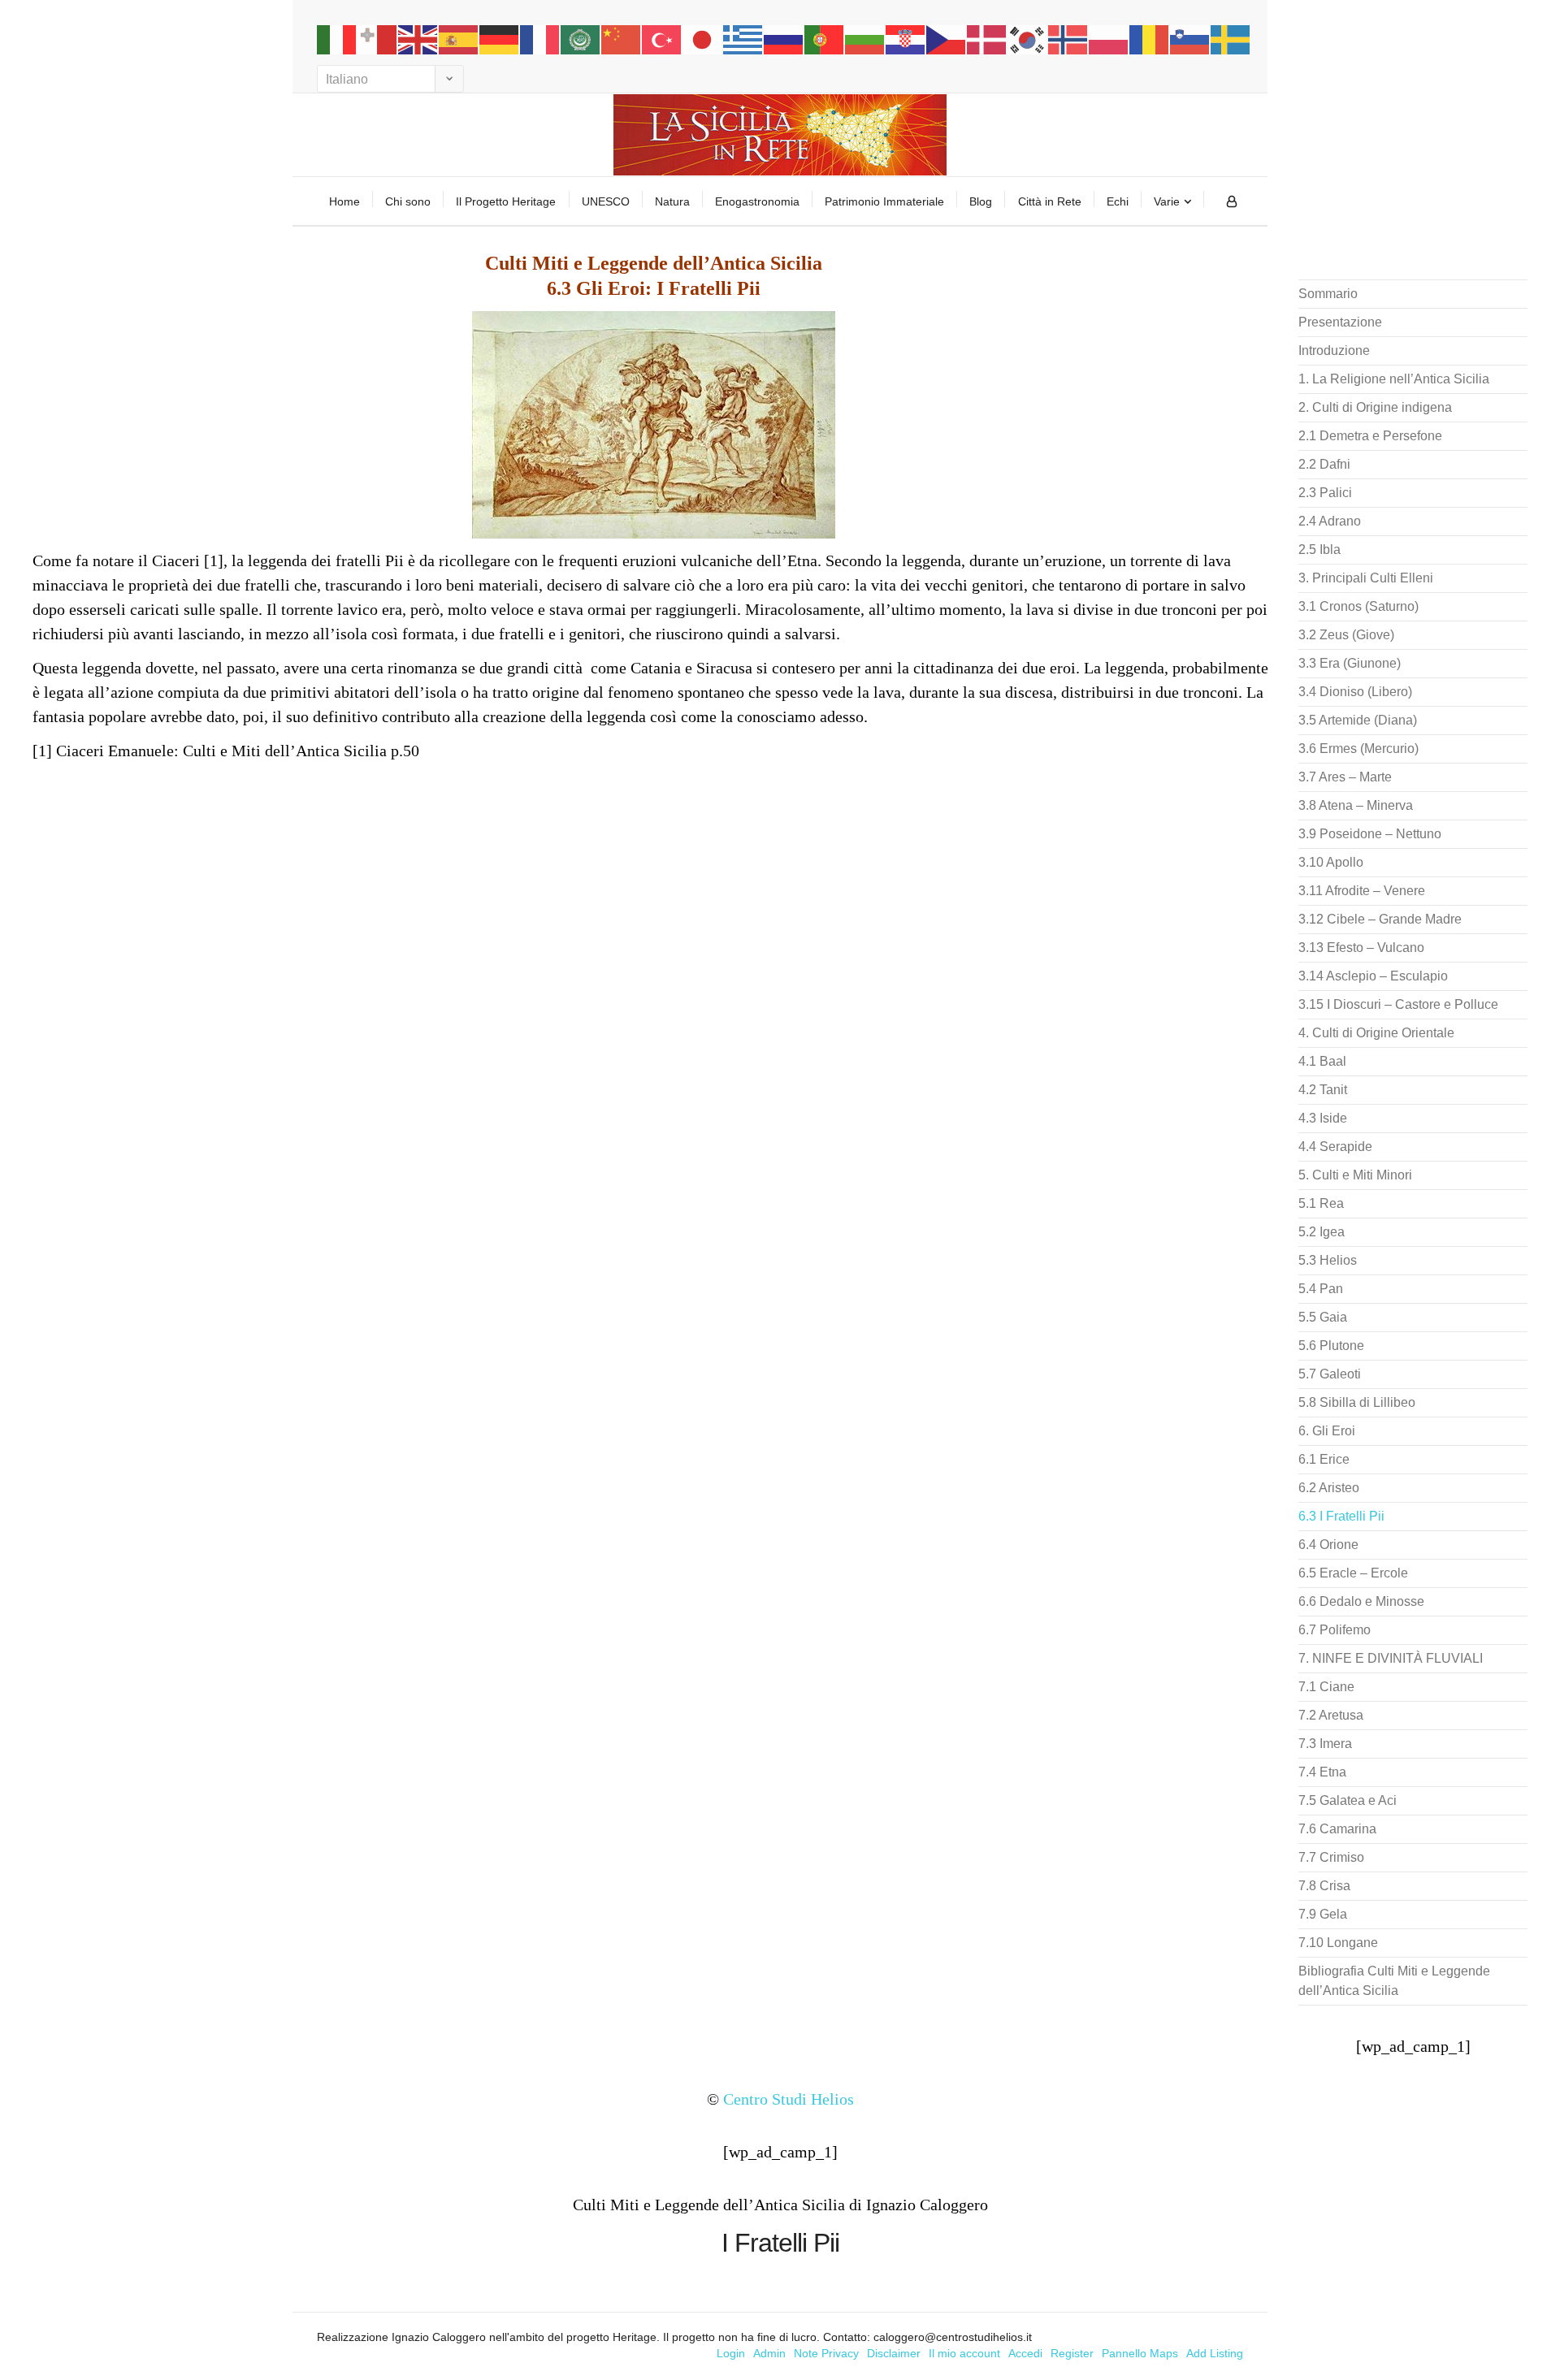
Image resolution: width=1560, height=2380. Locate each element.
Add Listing (1215, 2353)
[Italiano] (337, 39)
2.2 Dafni (1324, 464)
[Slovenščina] (1190, 39)
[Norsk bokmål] (1068, 39)
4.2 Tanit (1323, 1090)
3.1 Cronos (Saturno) (1358, 606)
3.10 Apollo (1331, 862)
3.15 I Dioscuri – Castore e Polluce (1398, 1004)
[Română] (1150, 39)
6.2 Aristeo (1329, 1488)
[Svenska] (1231, 39)
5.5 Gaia (1323, 1317)
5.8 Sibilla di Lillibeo (1357, 1402)
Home (344, 201)
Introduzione (1334, 351)
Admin (769, 2353)
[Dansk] (987, 39)
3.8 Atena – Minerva (1356, 805)
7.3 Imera (1325, 1744)
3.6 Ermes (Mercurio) (1358, 749)
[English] (418, 39)
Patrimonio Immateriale (884, 201)
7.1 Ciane (1326, 1687)
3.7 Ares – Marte (1345, 777)
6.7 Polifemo (1335, 1630)
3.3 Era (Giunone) (1350, 663)
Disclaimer (894, 2353)
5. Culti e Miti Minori (1355, 1175)
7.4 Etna (1322, 1772)
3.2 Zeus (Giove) (1346, 635)
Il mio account (964, 2353)
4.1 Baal (1322, 1061)
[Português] (825, 39)
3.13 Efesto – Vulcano (1361, 948)
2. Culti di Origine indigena (1375, 407)
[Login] (1232, 201)
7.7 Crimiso (1331, 1857)
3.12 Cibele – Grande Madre (1380, 919)
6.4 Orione (1328, 1545)
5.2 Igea (1322, 1232)
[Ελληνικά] (743, 39)
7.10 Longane (1338, 1943)
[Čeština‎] (947, 39)
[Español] (459, 39)
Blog (981, 201)
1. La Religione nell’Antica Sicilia (1394, 379)
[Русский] (784, 39)
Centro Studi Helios (789, 2099)
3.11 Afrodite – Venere (1362, 891)
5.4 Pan (1321, 1289)
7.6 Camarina (1337, 1829)
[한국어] (1028, 39)
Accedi (1025, 2353)
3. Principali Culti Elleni (1366, 578)
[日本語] (703, 39)
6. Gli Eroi (1327, 1431)
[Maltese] (378, 39)
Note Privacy (826, 2353)
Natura (672, 201)
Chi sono (408, 201)
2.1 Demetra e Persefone (1370, 436)
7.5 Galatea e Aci (1348, 1800)
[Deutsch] (500, 39)
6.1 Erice (1324, 1459)
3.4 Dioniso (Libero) (1355, 692)
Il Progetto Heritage (506, 201)
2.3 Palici (1325, 493)
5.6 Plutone (1331, 1346)
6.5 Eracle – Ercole (1353, 1573)
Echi (1118, 201)
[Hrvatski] (906, 39)
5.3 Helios (1328, 1260)
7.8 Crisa (1324, 1886)
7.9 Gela (1323, 1914)
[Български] (865, 39)
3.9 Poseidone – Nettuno (1370, 834)
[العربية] (581, 39)
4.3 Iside (1323, 1118)
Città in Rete (1050, 201)
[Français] (540, 39)
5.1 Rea (1321, 1203)
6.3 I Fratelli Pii (1341, 1516)
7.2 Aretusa (1331, 1715)
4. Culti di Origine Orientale (1376, 1033)
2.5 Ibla (1319, 550)
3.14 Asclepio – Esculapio (1373, 976)
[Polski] (1109, 39)
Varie (1167, 201)
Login (731, 2353)
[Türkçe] (662, 39)
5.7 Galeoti (1330, 1374)
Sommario (1328, 294)
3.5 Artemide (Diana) (1358, 720)
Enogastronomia (757, 201)
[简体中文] (622, 39)
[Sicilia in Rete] (780, 135)
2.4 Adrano (1330, 521)
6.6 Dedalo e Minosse (1361, 1601)
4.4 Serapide (1335, 1147)
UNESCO (606, 201)
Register (1072, 2353)
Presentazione (1340, 322)
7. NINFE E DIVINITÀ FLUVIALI (1391, 1658)
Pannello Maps (1140, 2353)
